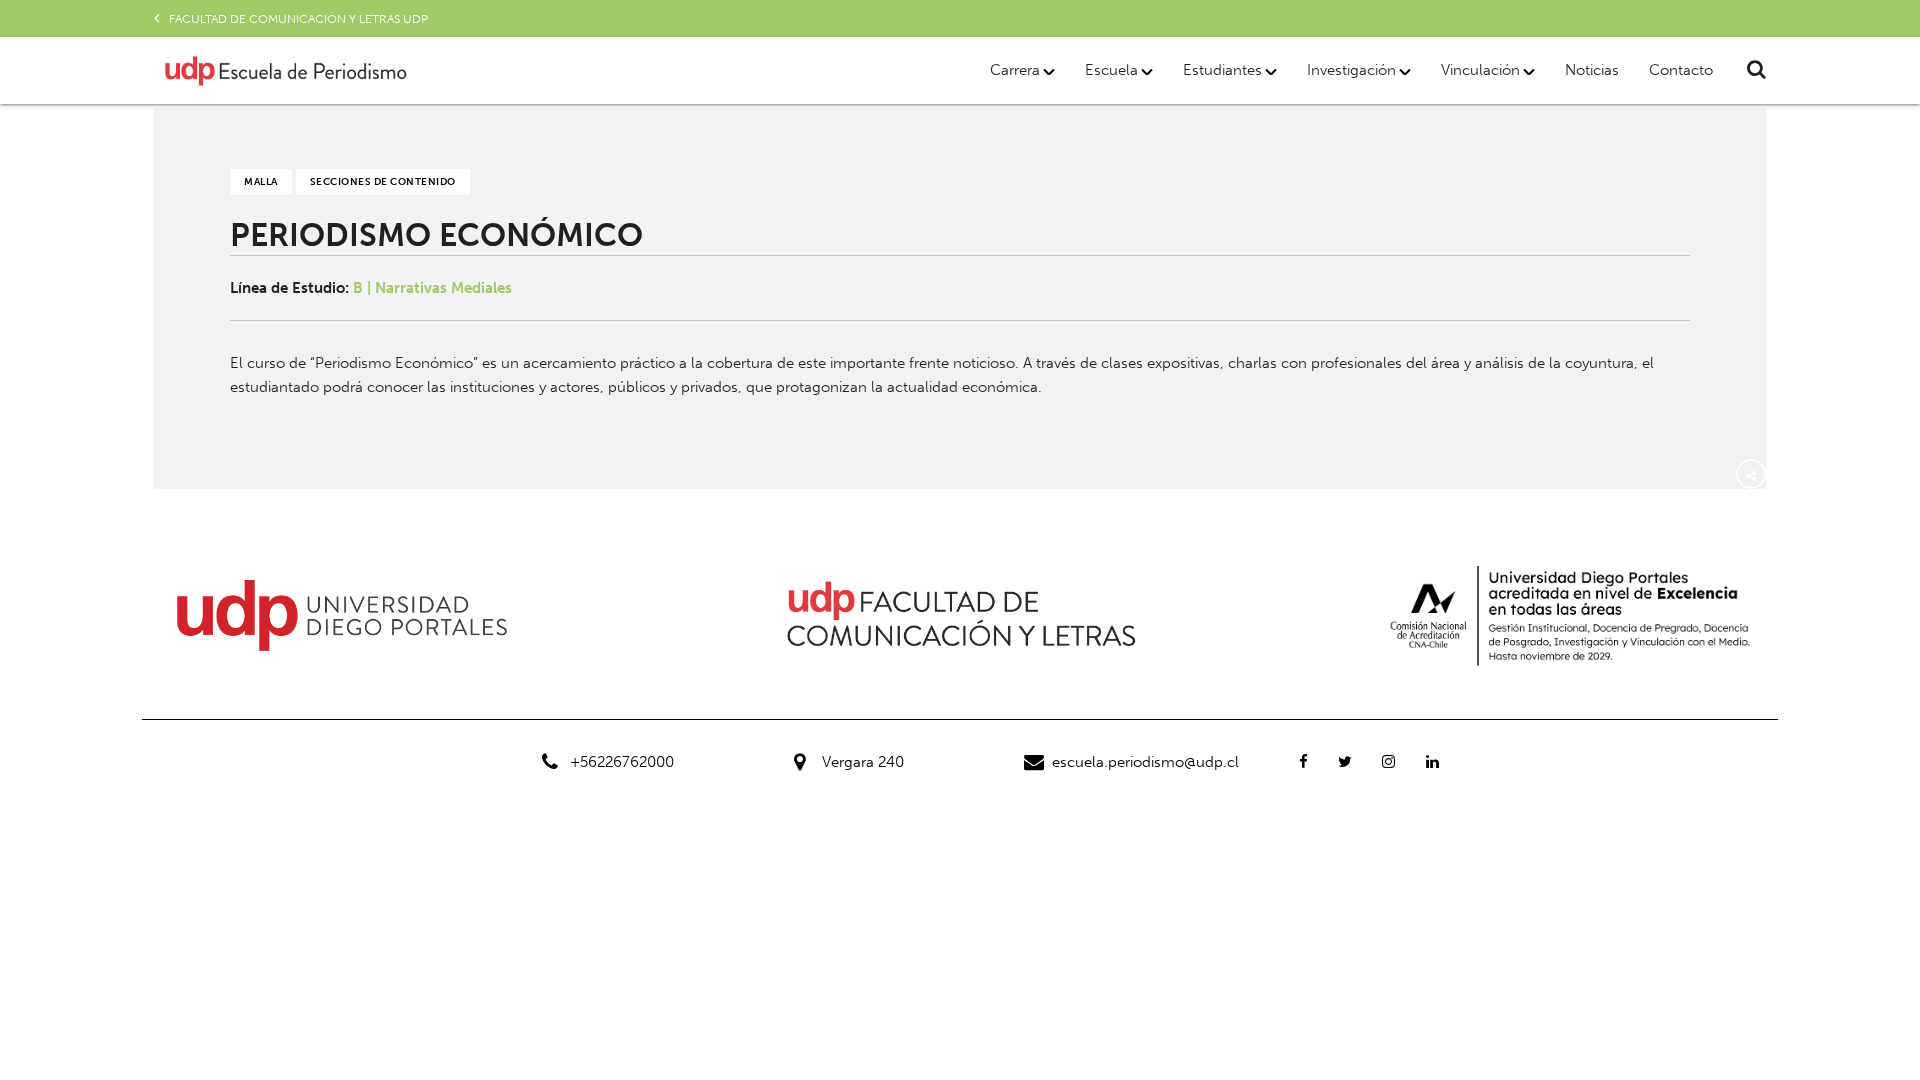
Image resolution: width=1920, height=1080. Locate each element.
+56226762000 (622, 762)
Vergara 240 (863, 762)
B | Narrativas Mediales (432, 288)
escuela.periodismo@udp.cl (1145, 762)
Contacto (1681, 70)
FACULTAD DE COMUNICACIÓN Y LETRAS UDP (298, 19)
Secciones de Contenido (383, 182)
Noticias (1592, 70)
